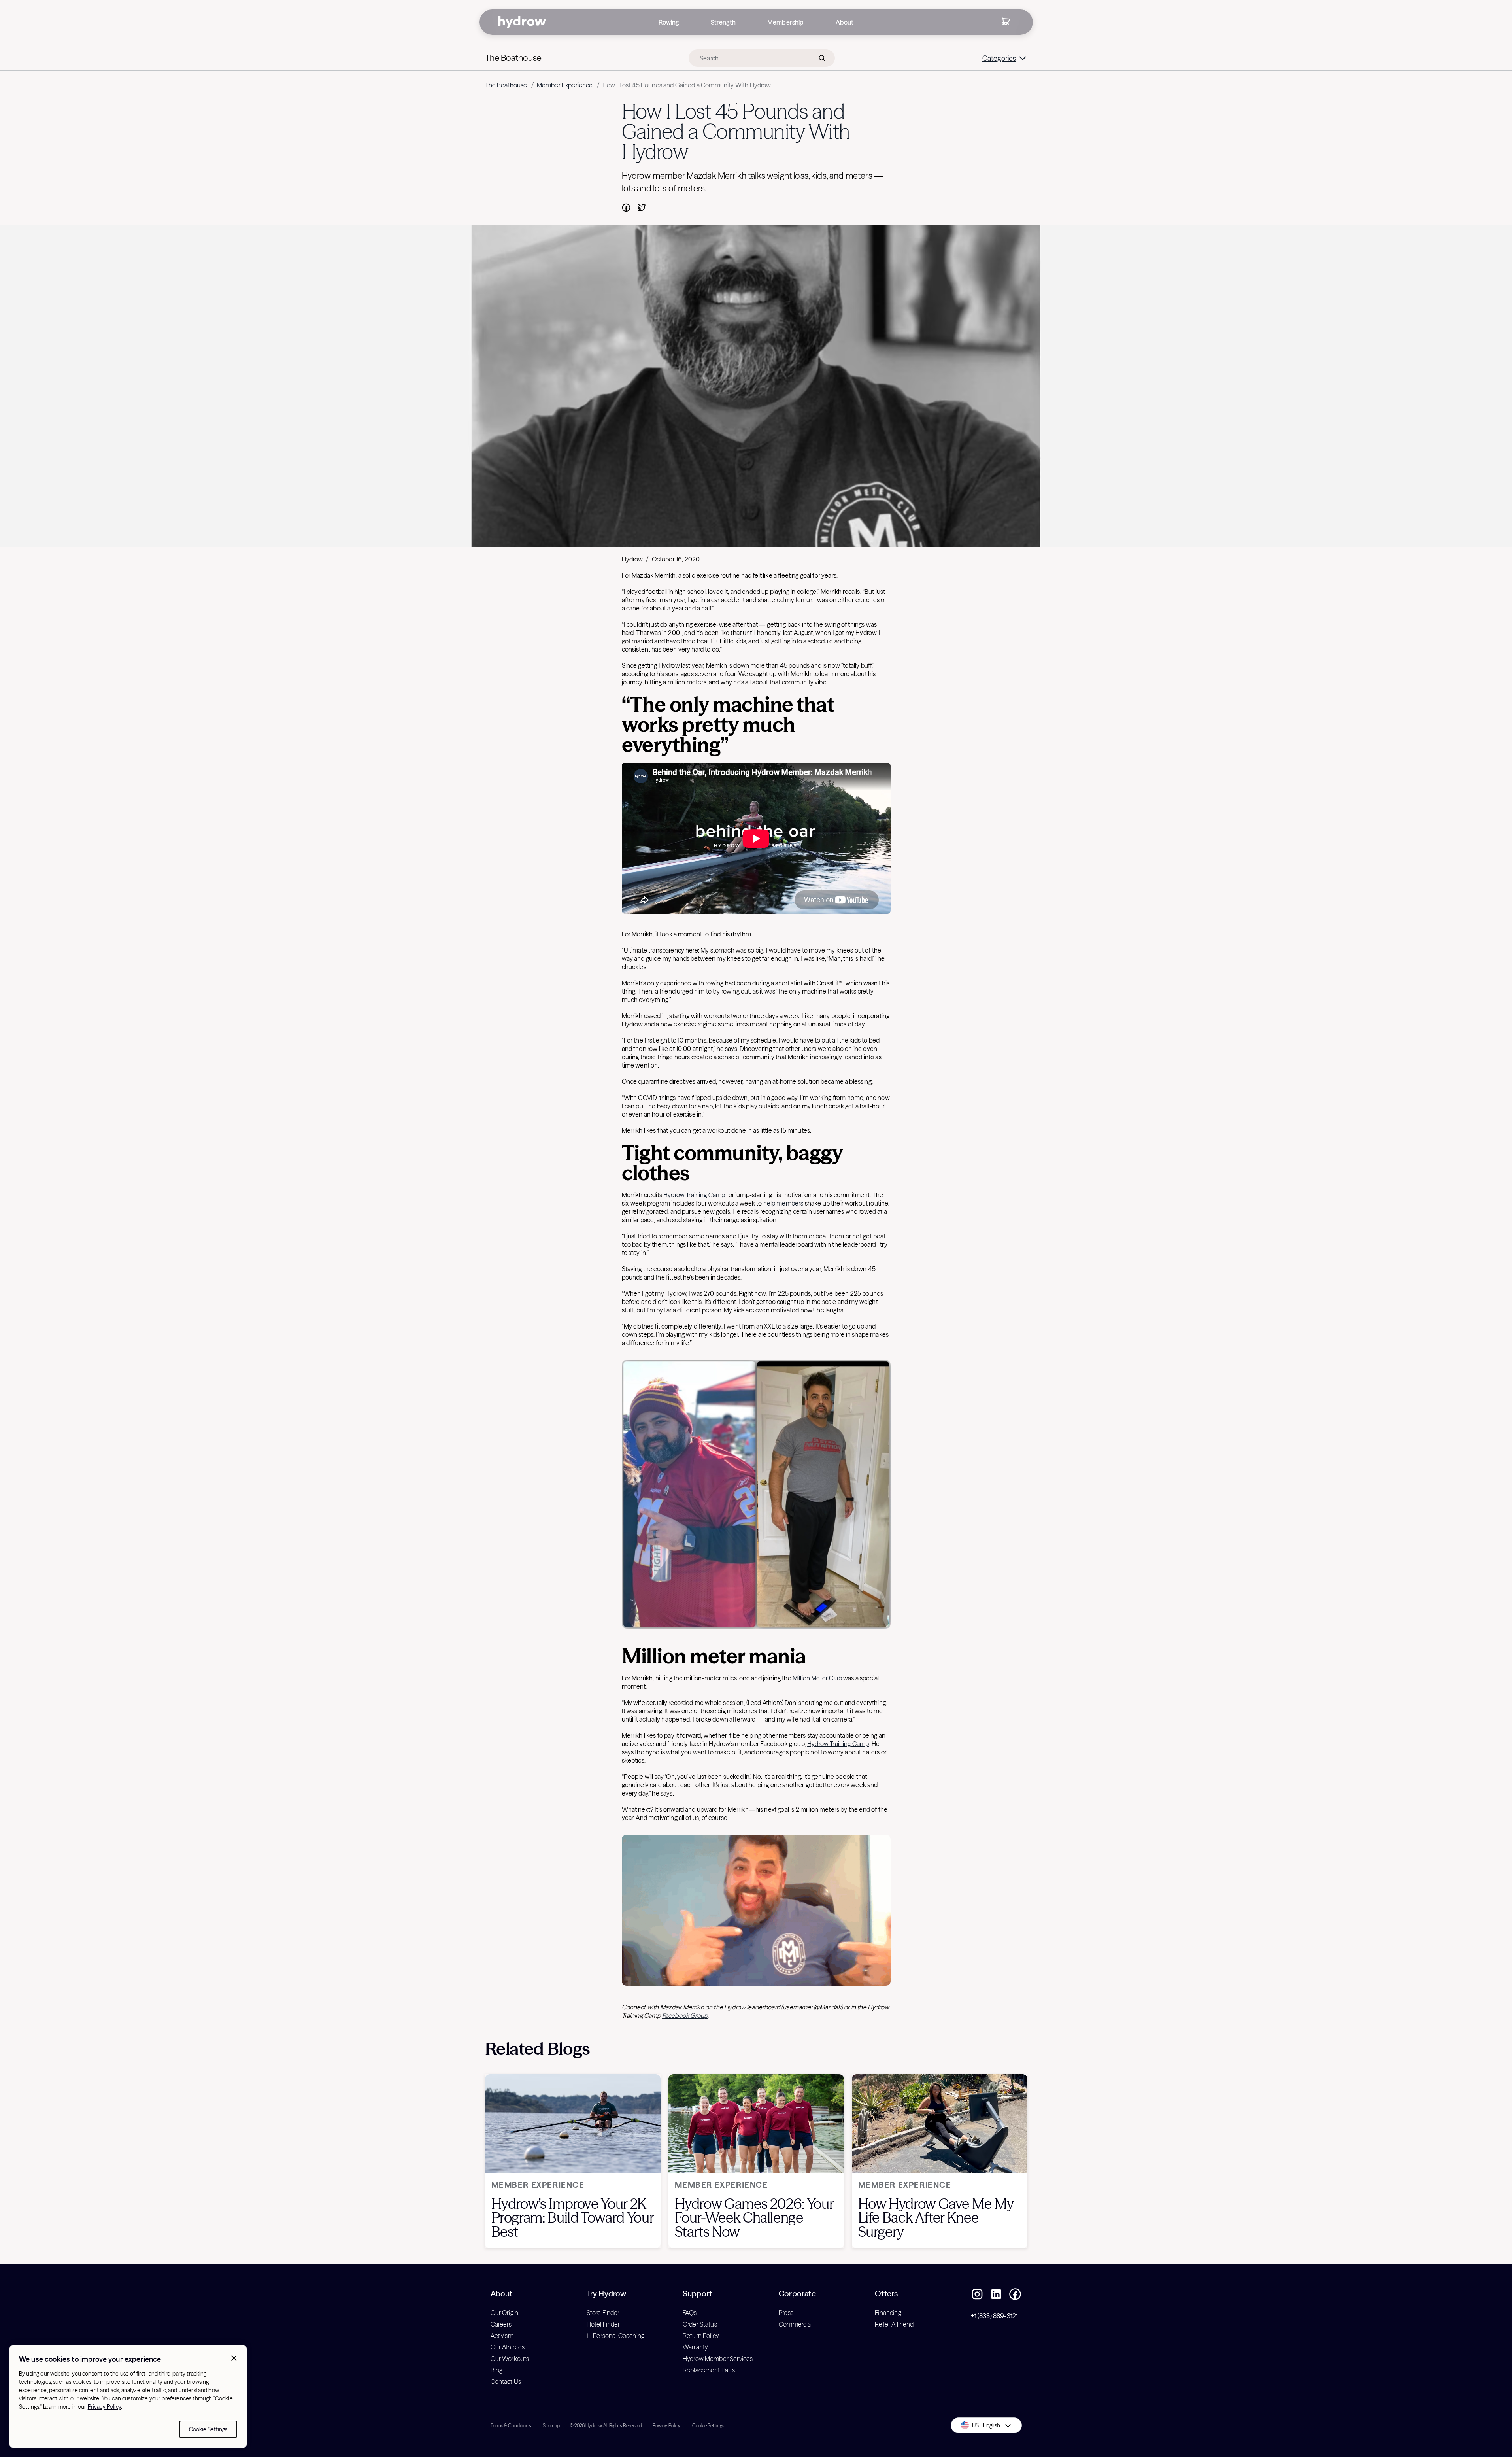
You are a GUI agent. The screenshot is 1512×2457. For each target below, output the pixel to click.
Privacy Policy (104, 2407)
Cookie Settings (208, 2429)
